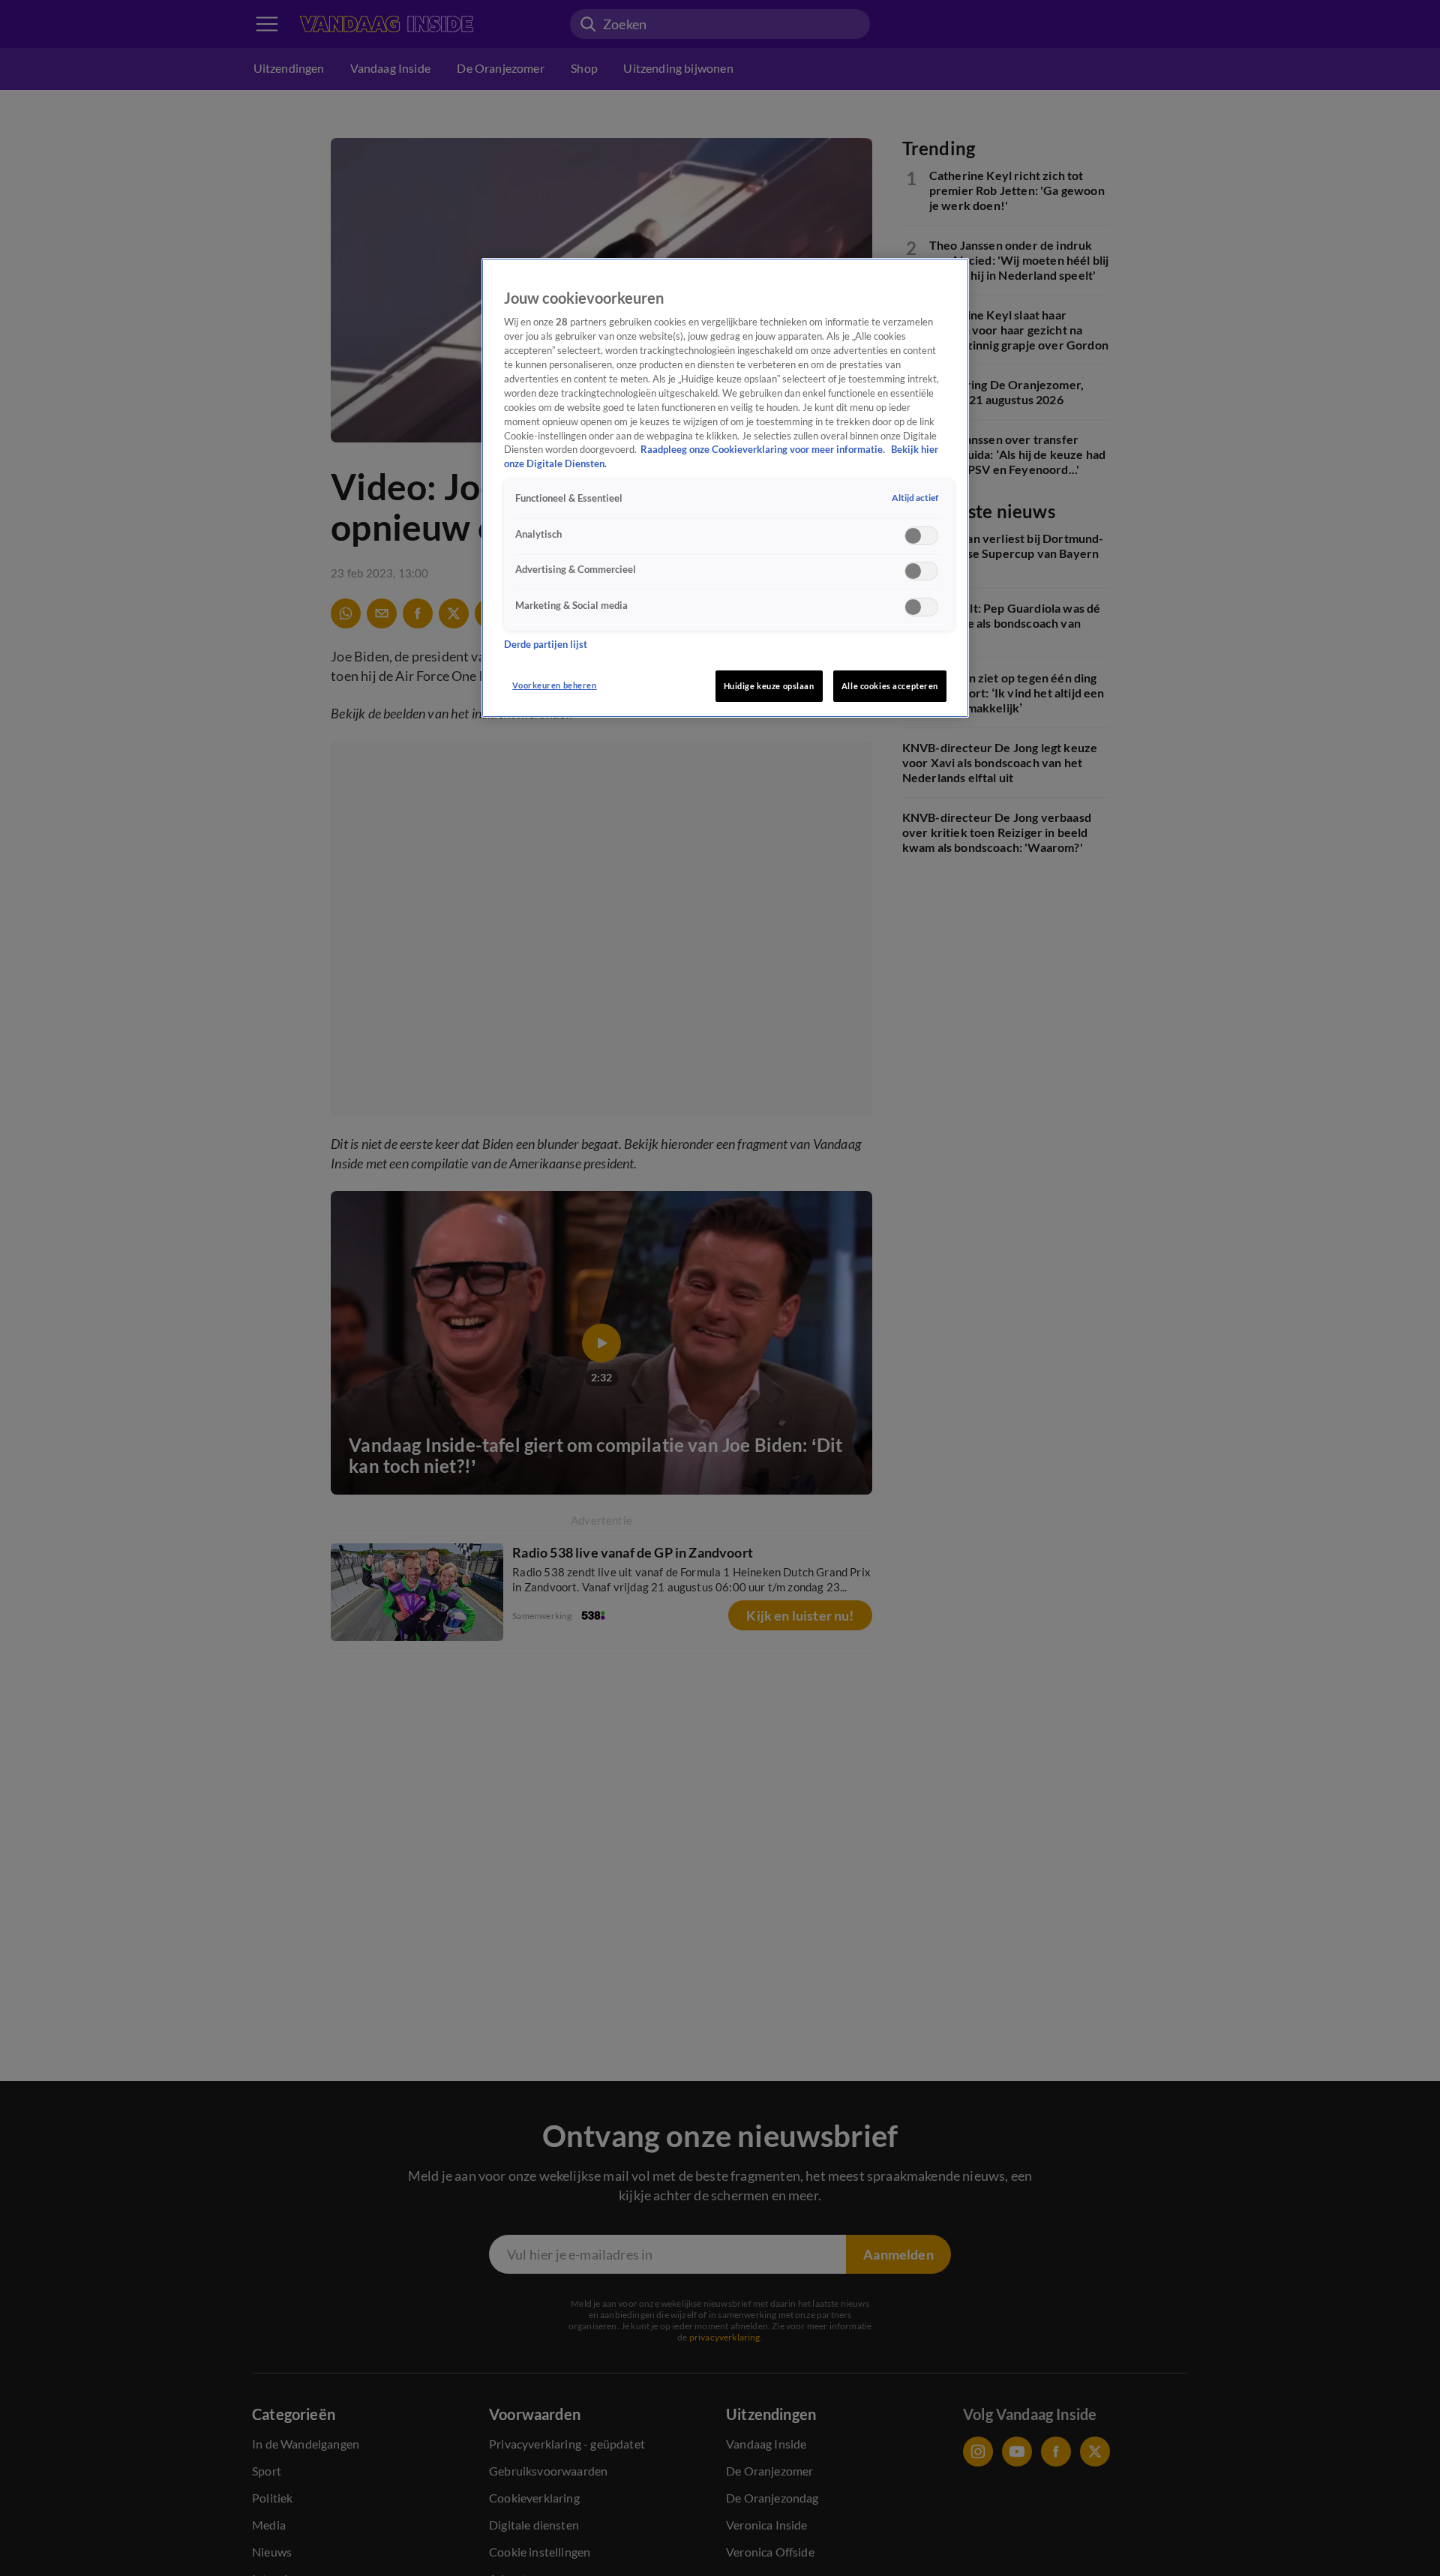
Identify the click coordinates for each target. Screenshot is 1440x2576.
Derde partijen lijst (546, 644)
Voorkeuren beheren (554, 685)
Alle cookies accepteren (890, 686)
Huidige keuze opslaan (769, 686)
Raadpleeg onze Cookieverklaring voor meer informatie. (764, 450)
